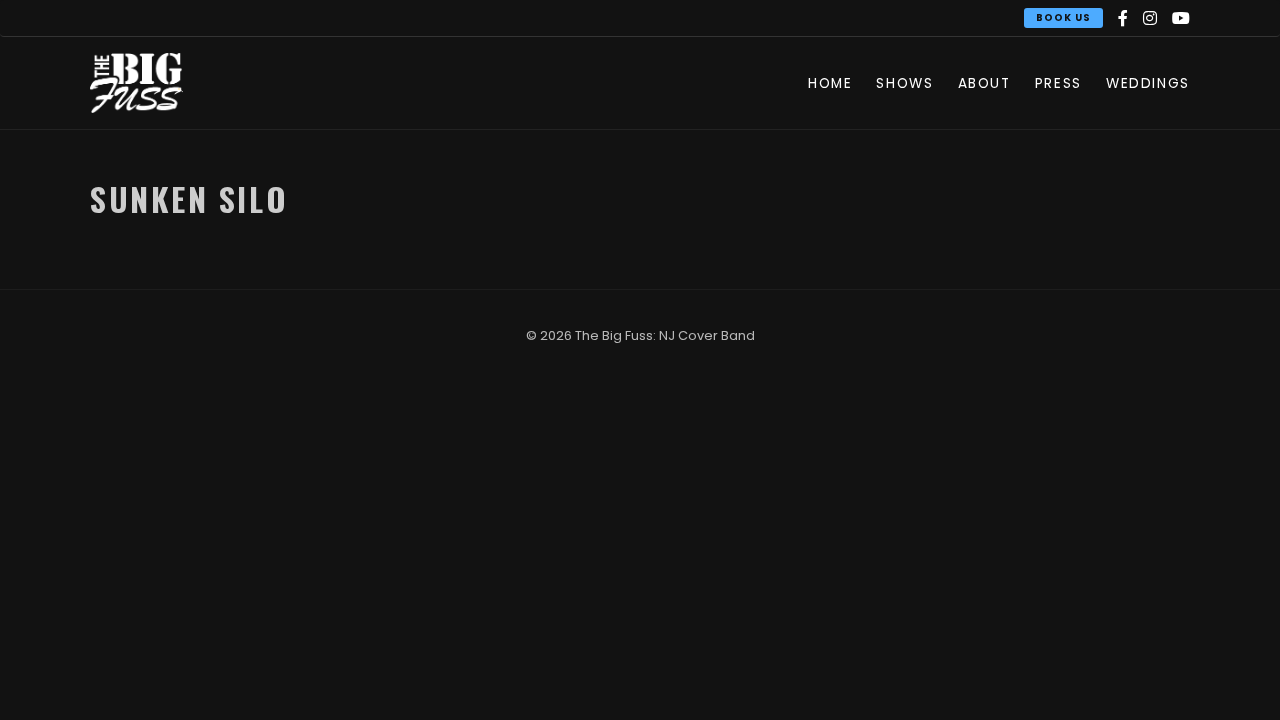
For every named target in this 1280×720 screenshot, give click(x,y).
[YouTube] (1181, 18)
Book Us (1063, 17)
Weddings (1148, 83)
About (984, 83)
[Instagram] (1150, 18)
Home (830, 83)
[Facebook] (1123, 18)
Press (1058, 83)
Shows (904, 83)
